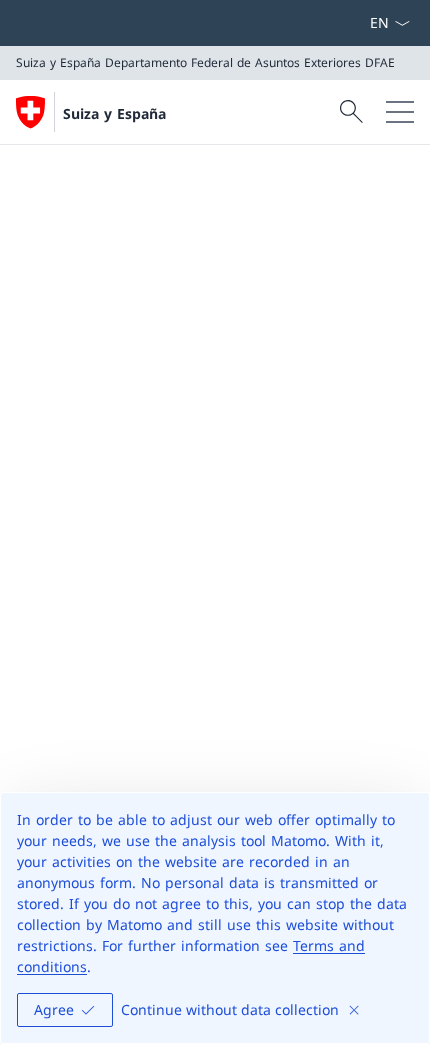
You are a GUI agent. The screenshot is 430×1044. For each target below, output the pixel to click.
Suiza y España (114, 113)
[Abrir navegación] (400, 112)
